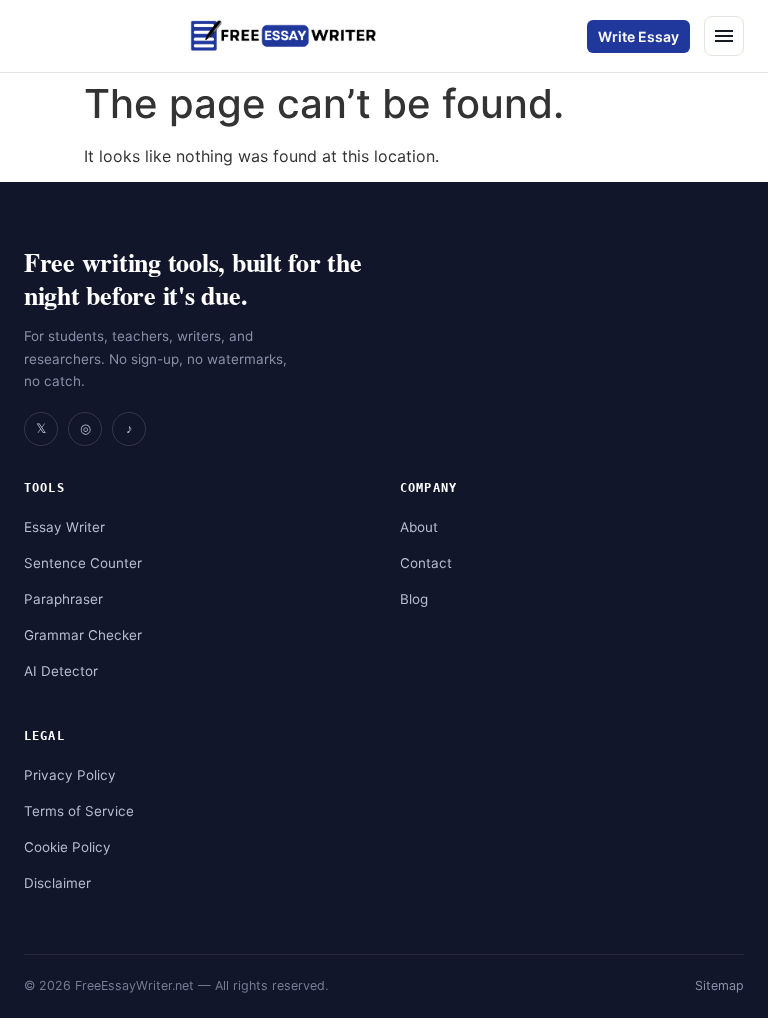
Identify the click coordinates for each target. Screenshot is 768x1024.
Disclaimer (57, 883)
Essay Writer (64, 527)
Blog (414, 599)
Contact (426, 563)
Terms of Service (79, 811)
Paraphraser (63, 599)
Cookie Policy (67, 847)
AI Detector (61, 671)
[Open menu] (724, 36)
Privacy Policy (70, 775)
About (419, 527)
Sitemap (719, 985)
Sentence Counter (83, 563)
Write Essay (638, 36)
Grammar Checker (83, 635)
